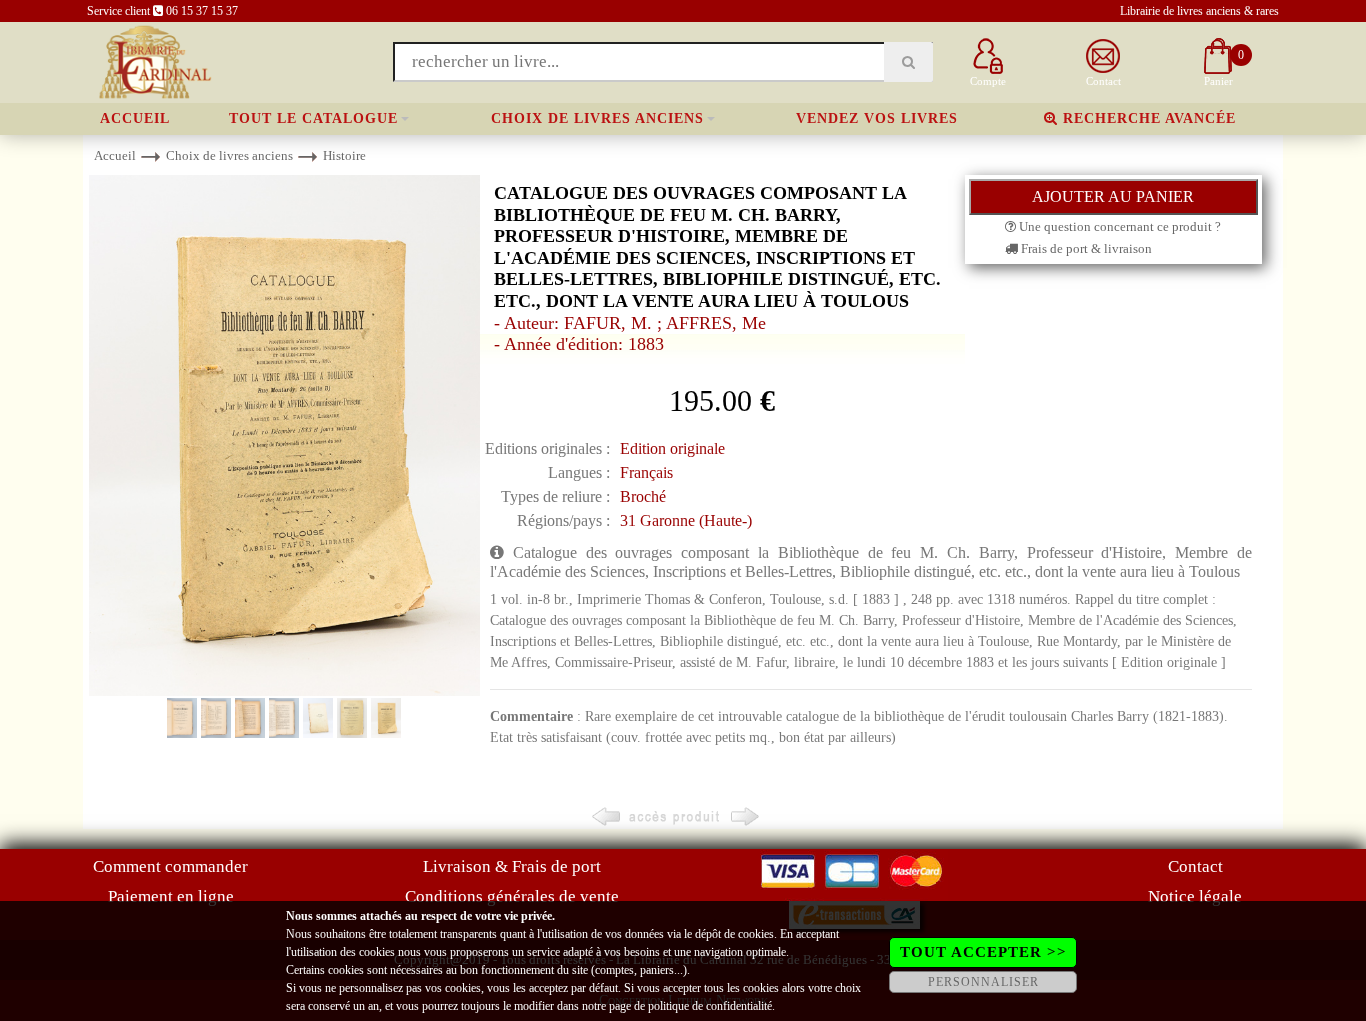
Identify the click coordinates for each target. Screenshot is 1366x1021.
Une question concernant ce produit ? (1118, 226)
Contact (1195, 866)
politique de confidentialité (710, 1006)
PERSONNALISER (983, 982)
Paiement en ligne (171, 896)
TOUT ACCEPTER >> (983, 952)
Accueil (135, 118)
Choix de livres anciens (597, 118)
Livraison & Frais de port (512, 866)
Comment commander (170, 866)
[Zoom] (284, 434)
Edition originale (672, 448)
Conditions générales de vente (512, 896)
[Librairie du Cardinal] (153, 60)
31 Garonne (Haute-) (686, 520)
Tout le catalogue (313, 118)
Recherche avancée (1147, 118)
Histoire (344, 155)
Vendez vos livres (877, 118)
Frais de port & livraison (1085, 248)
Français (646, 472)
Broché (643, 496)
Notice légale (1195, 896)
